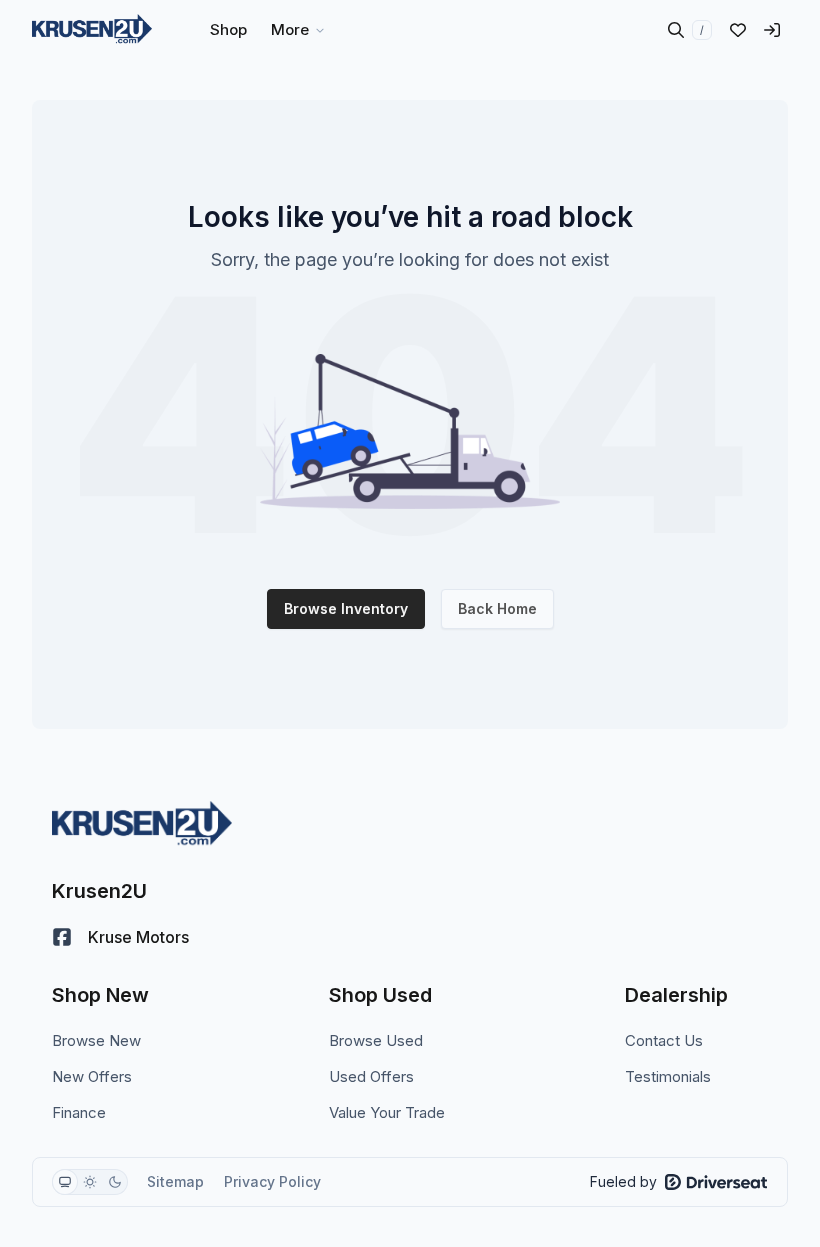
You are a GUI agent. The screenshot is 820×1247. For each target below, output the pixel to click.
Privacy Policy (272, 1181)
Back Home (497, 608)
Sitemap (175, 1181)
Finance (79, 1112)
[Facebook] (62, 937)
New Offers (92, 1076)
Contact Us (664, 1040)
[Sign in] (772, 30)
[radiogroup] (90, 1182)
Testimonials (668, 1076)
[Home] (92, 30)
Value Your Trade (387, 1112)
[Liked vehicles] (738, 30)
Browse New (96, 1040)
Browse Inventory (346, 608)
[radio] (65, 1182)
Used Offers (371, 1076)
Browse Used (376, 1040)
